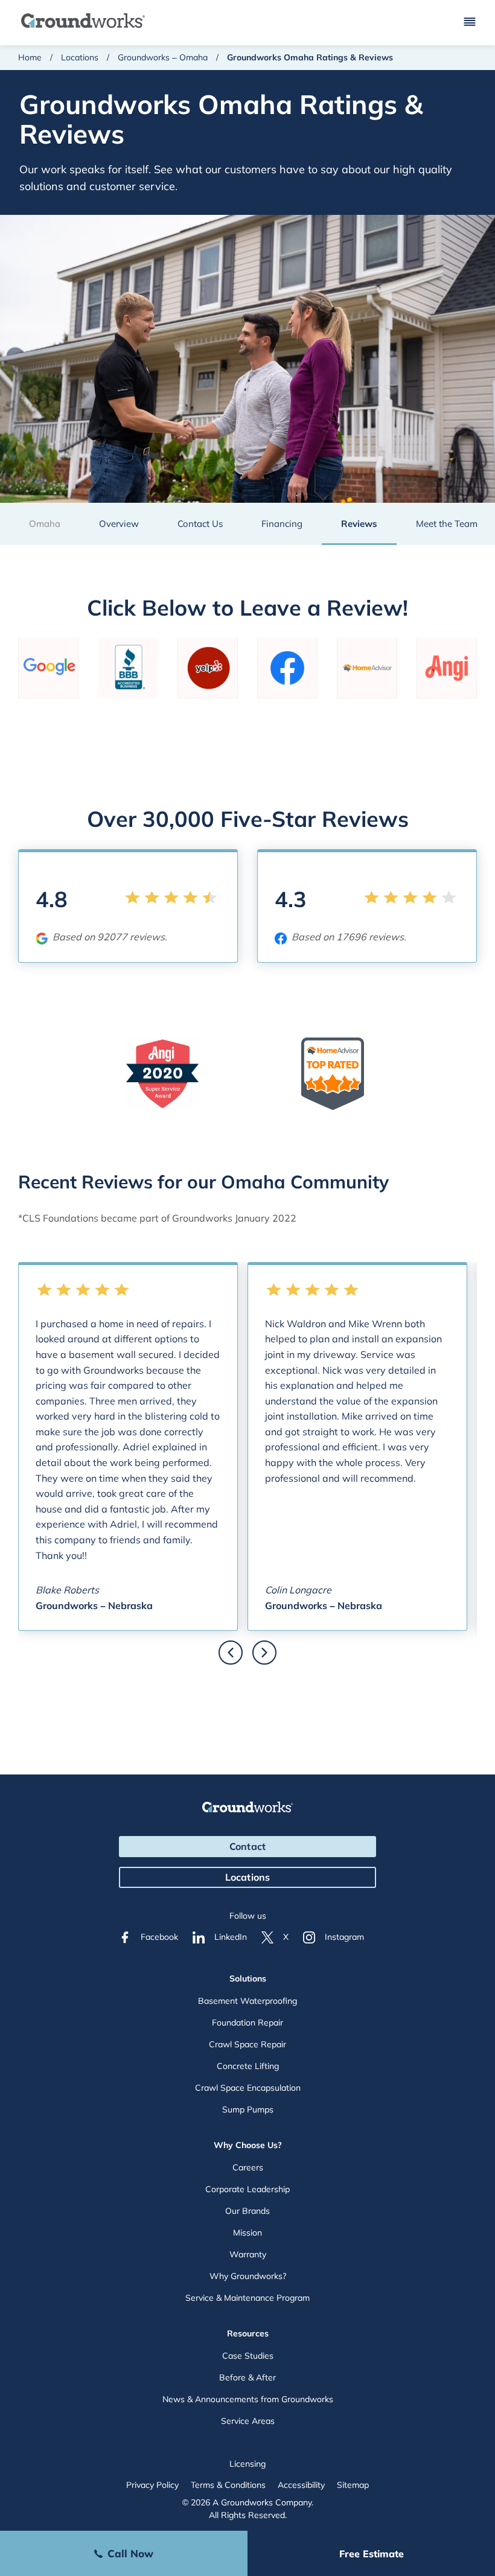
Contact (247, 1846)
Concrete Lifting (248, 2066)
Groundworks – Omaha (163, 57)
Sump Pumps (248, 2109)
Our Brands (247, 2211)
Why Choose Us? (248, 2145)
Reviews (359, 524)
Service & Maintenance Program (247, 2298)
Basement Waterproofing (247, 2001)
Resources (248, 2333)
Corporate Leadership (247, 2189)
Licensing (247, 2464)
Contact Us (200, 524)
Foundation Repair (247, 2023)
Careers (248, 2167)
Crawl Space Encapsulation (248, 2088)
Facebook (159, 1937)
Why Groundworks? (248, 2276)
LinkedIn (231, 1937)
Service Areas (248, 2421)
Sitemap (353, 2485)
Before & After (247, 2377)
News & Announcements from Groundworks (248, 2399)
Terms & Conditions (228, 2485)
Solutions (248, 1978)
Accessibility (301, 2485)
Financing (282, 524)
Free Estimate (372, 2554)
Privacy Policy (152, 2485)
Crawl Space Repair (247, 2044)
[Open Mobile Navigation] (470, 23)
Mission (247, 2233)
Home (30, 57)
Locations (80, 57)
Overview (119, 524)
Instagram (344, 1937)
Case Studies (248, 2356)
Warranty (248, 2254)
